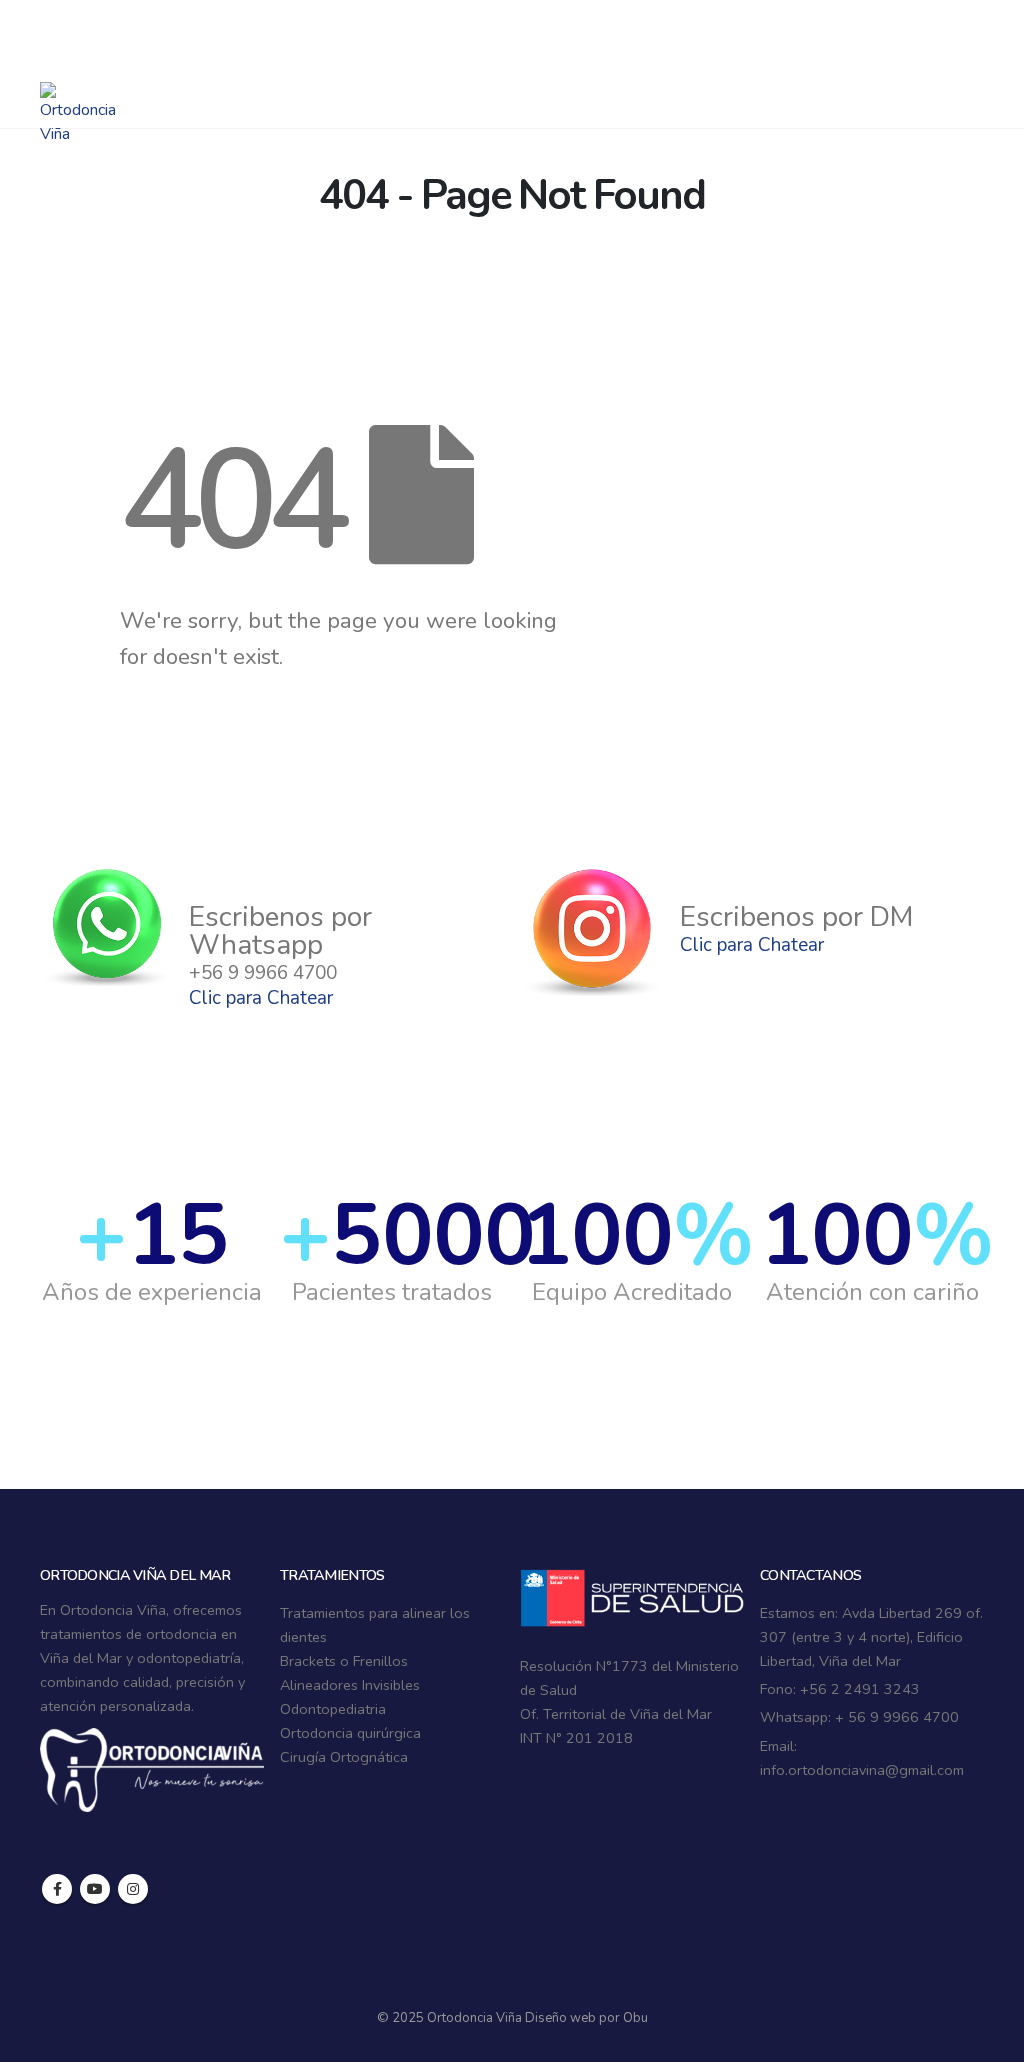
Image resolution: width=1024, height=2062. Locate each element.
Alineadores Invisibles (350, 1685)
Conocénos (787, 90)
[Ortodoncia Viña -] (78, 114)
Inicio (290, 90)
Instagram (133, 1889)
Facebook (57, 1889)
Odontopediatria (333, 1709)
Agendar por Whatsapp (143, 20)
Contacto (903, 90)
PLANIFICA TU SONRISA (595, 90)
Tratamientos (397, 90)
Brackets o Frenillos (344, 1661)
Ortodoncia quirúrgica (350, 1733)
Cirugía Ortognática (344, 1757)
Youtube (95, 1889)
